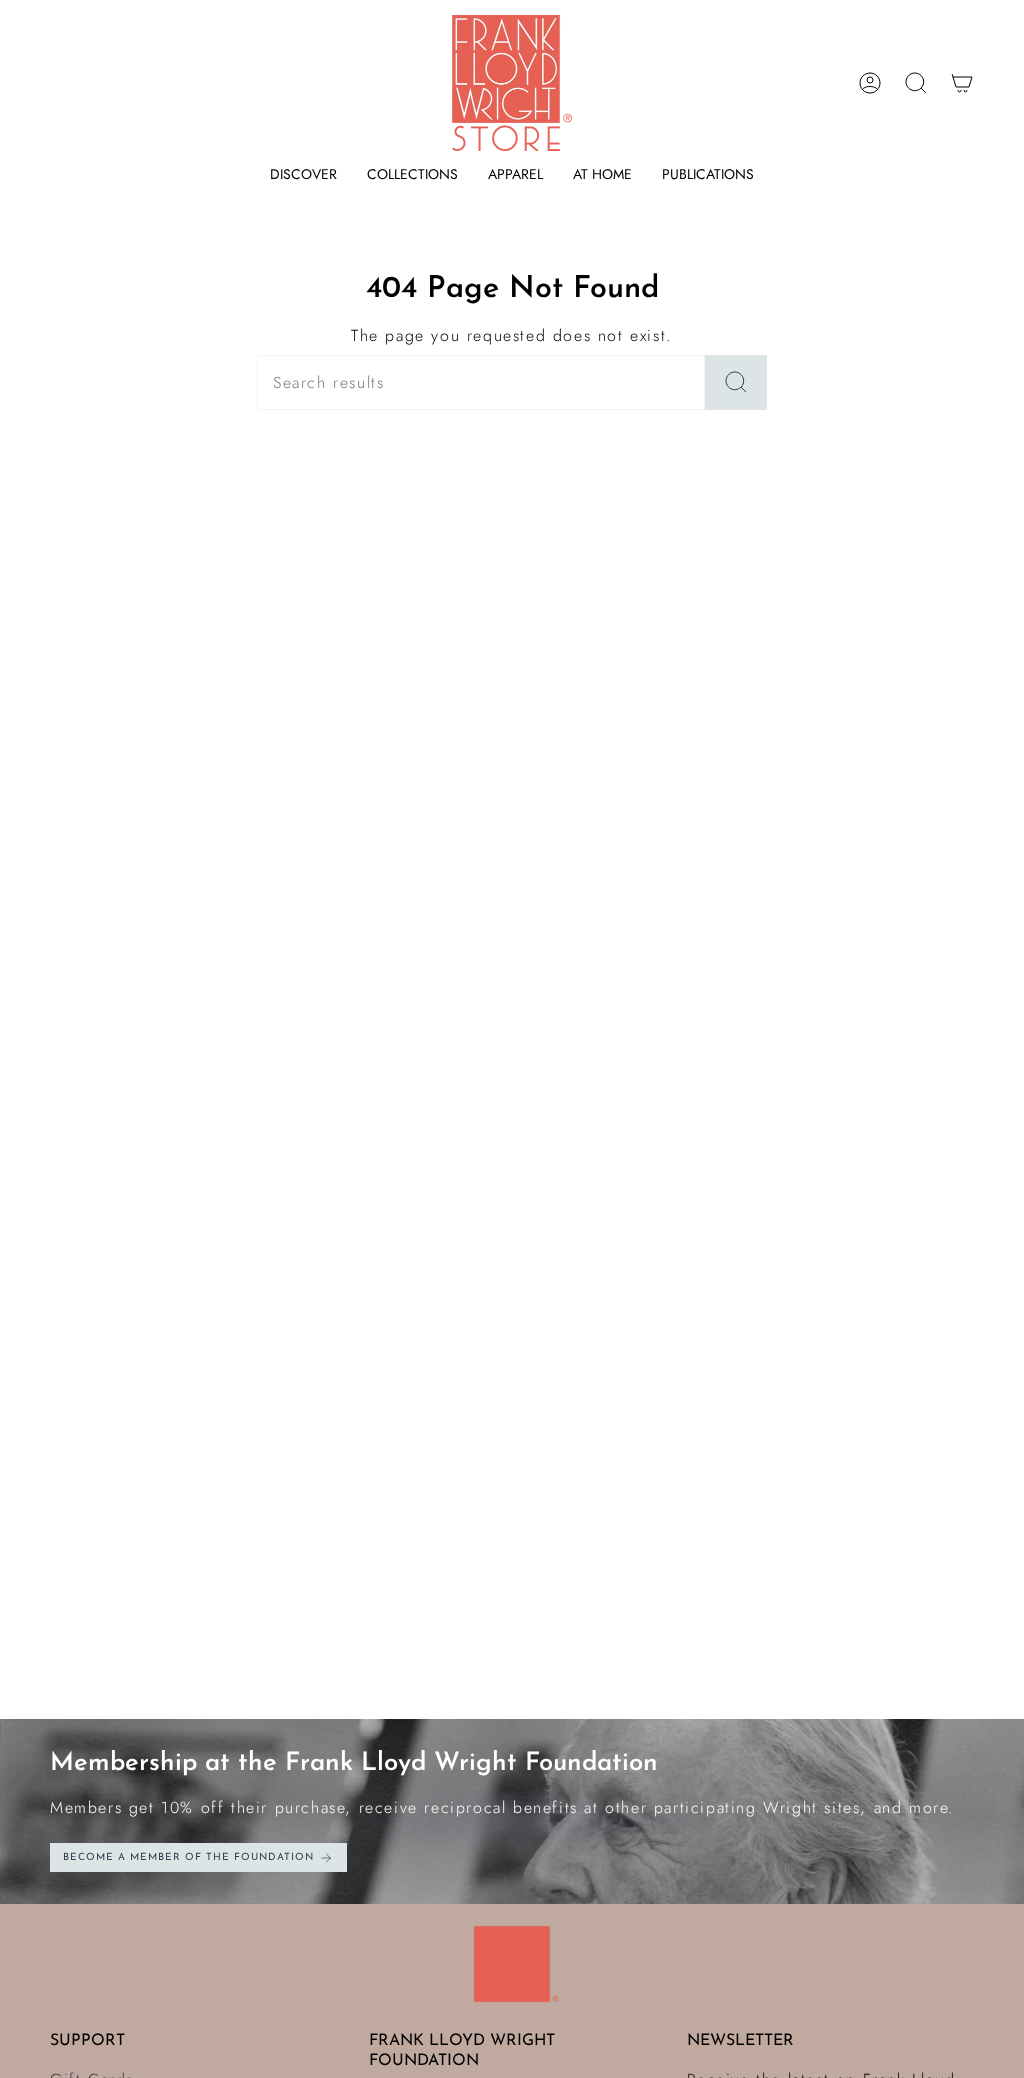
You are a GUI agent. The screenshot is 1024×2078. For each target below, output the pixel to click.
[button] (303, 174)
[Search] (736, 382)
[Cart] (962, 83)
